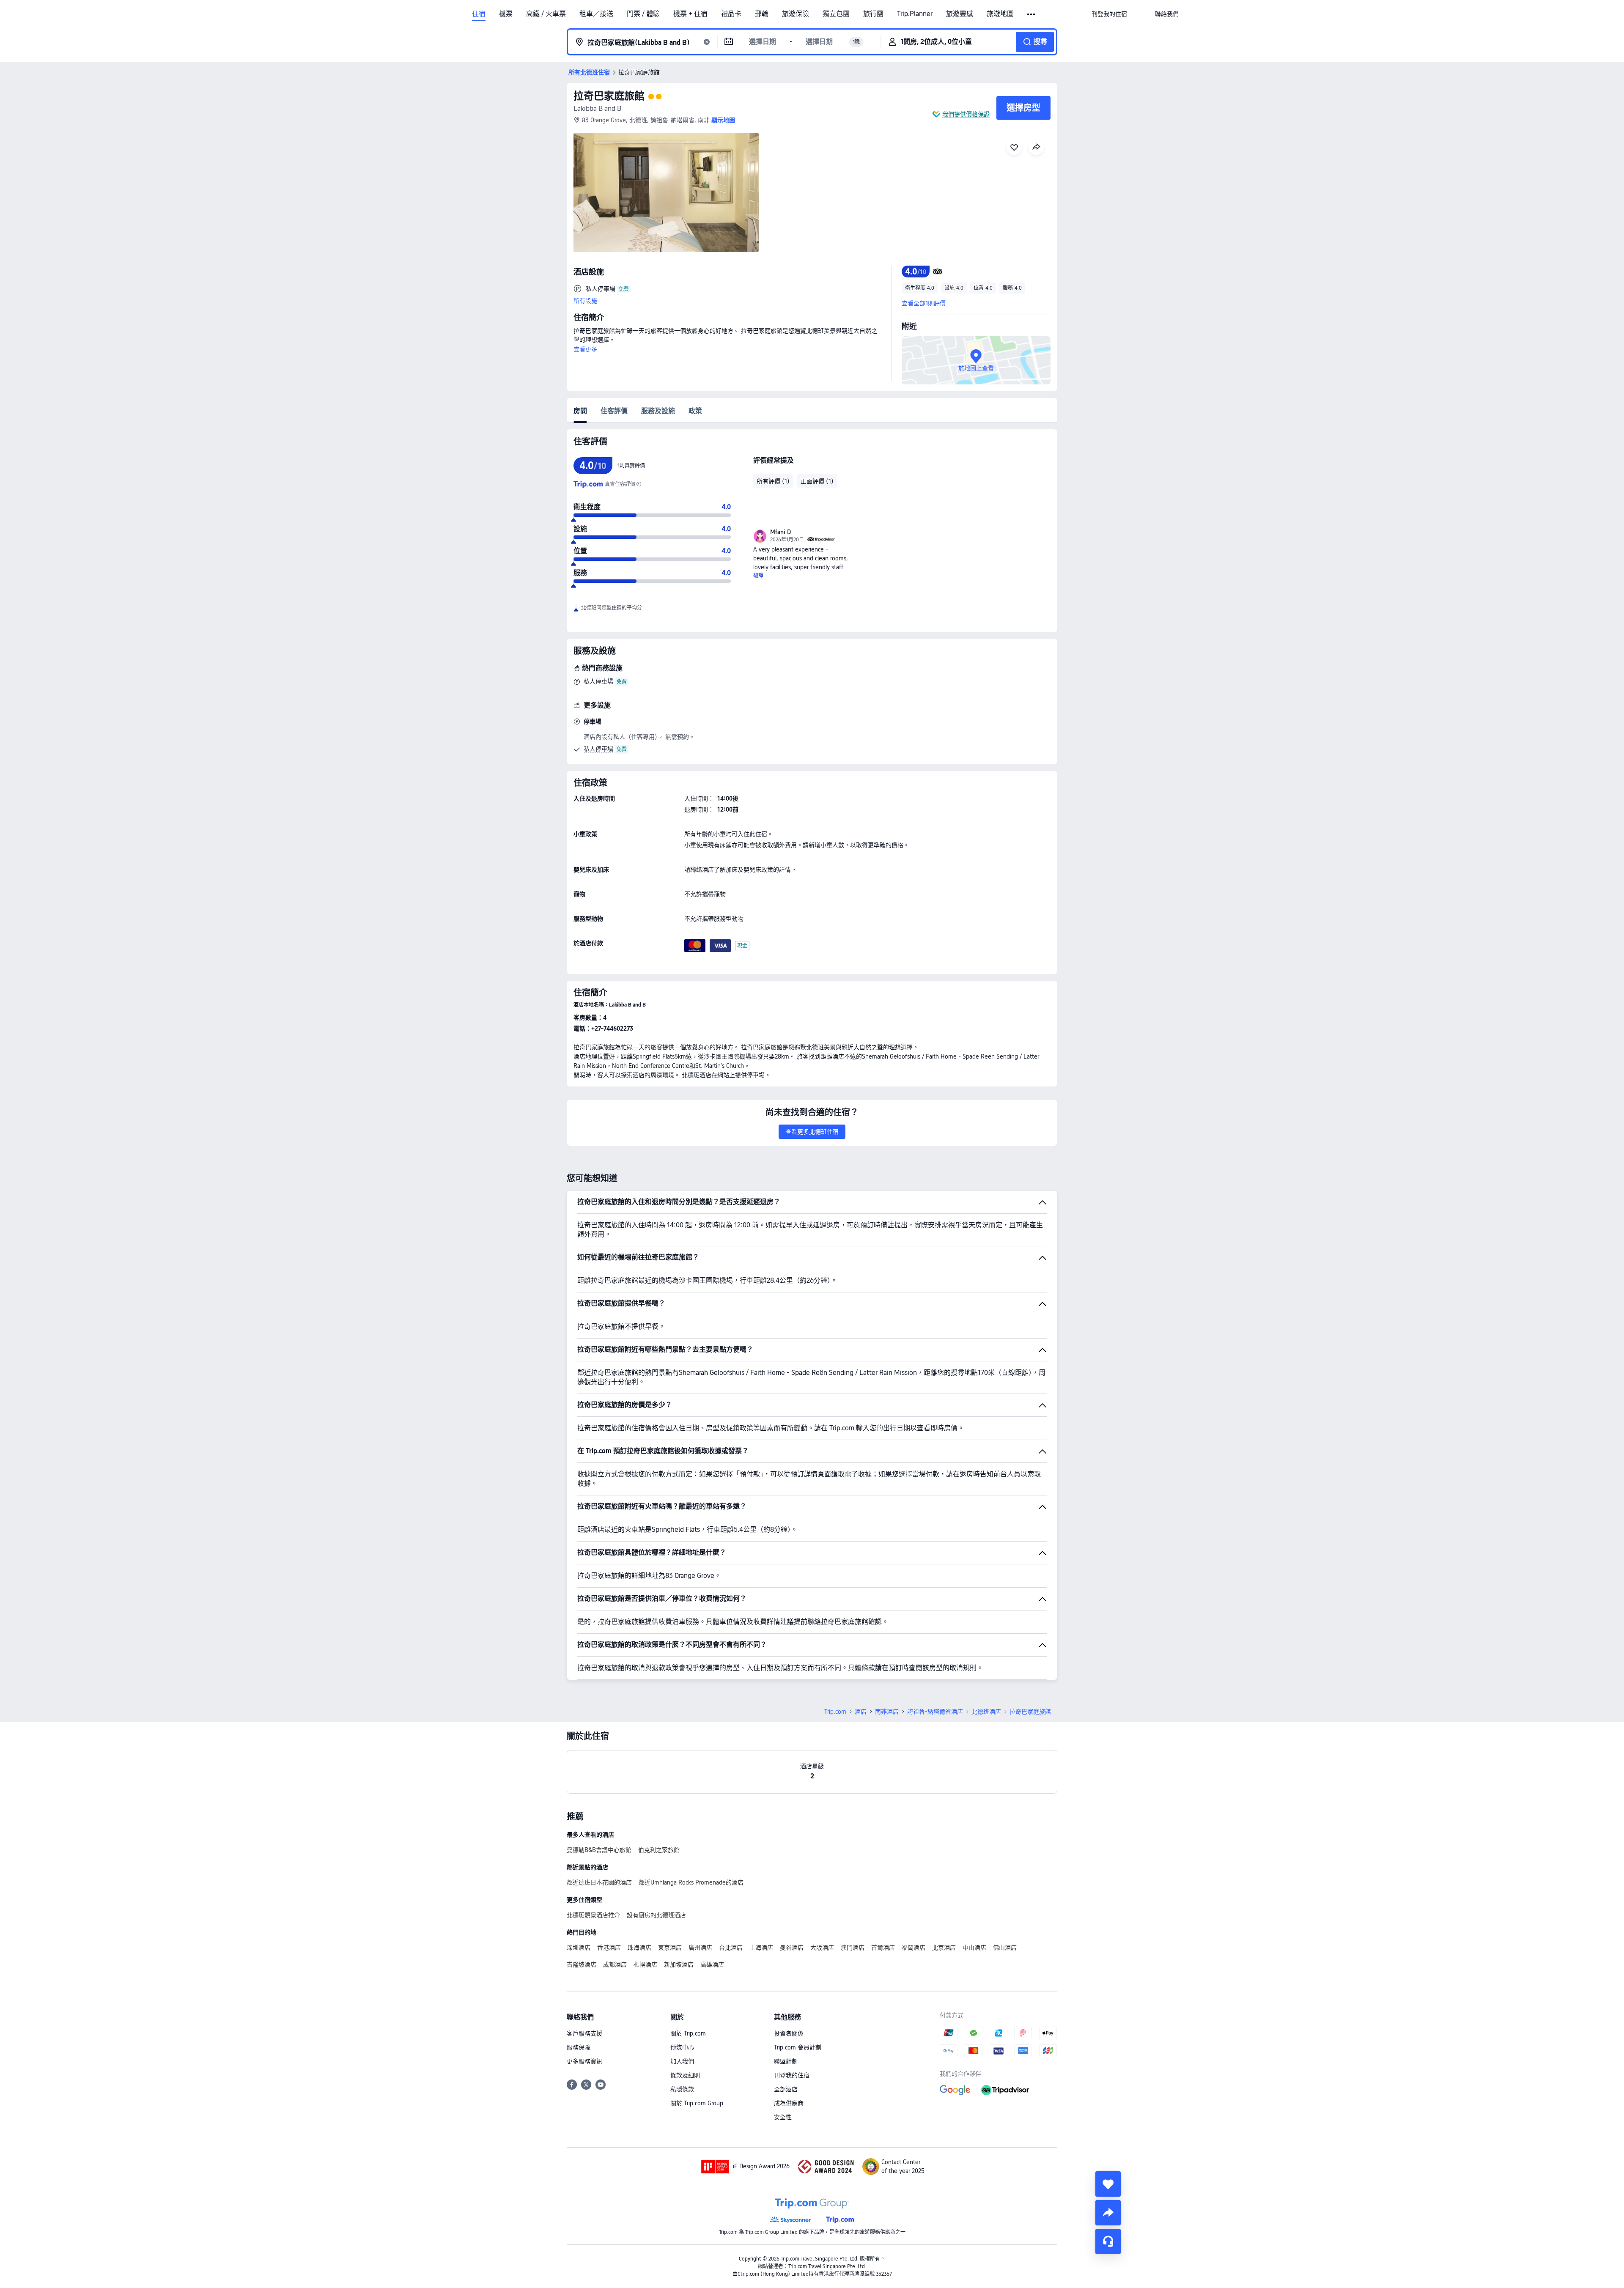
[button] (1032, 14)
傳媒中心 (682, 2047)
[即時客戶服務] (1108, 2241)
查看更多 (585, 349)
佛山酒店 (1005, 1948)
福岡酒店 (913, 1948)
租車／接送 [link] (596, 14)
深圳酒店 (579, 1948)
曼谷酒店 (792, 1948)
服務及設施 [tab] (658, 411)
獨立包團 (836, 14)
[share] (1108, 2213)
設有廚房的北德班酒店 (656, 1915)
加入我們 (682, 2061)
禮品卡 (731, 14)
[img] (666, 192)
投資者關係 (789, 2033)
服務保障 (579, 2047)
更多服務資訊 (584, 2061)
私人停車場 (598, 681)
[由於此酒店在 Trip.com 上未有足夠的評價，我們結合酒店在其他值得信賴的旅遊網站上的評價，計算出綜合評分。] (639, 484)
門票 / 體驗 (643, 14)
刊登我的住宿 (792, 2075)
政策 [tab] (695, 411)
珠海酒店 (639, 1948)
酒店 (861, 1712)
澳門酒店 (853, 1948)
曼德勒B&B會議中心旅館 (599, 1850)
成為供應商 (789, 2103)
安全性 (783, 2117)
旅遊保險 (796, 14)
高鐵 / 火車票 (546, 14)
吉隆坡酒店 (582, 1964)
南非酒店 (887, 1712)
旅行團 (873, 14)
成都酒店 (615, 1964)
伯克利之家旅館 (659, 1850)
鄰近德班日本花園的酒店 (599, 1882)
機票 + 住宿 (690, 14)
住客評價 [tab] (614, 411)
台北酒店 (731, 1948)
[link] (1109, 14)
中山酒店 (974, 1948)
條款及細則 (685, 2075)
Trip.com (835, 1712)
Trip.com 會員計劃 (798, 2047)
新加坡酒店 (679, 1964)
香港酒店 (609, 1948)
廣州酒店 (700, 1948)
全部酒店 (786, 2089)
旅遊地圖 (1000, 14)
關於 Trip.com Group (697, 2103)
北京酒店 (944, 1948)
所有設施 (585, 301)
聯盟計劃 (786, 2061)
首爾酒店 (883, 1948)
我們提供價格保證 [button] (966, 114)
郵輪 (762, 14)
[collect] (1108, 2184)
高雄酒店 (712, 1964)
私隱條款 (682, 2089)
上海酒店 (761, 1948)
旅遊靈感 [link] (960, 14)
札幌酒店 (645, 1964)
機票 (506, 14)
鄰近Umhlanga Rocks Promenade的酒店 (691, 1882)
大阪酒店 (822, 1948)
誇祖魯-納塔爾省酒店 (935, 1712)
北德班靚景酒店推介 (593, 1915)
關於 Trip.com (688, 2033)
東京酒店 (670, 1948)
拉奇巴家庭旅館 (609, 96)
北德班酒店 (986, 1712)
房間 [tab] (580, 411)
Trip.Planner (915, 14)
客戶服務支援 (584, 2033)
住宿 (479, 14)
